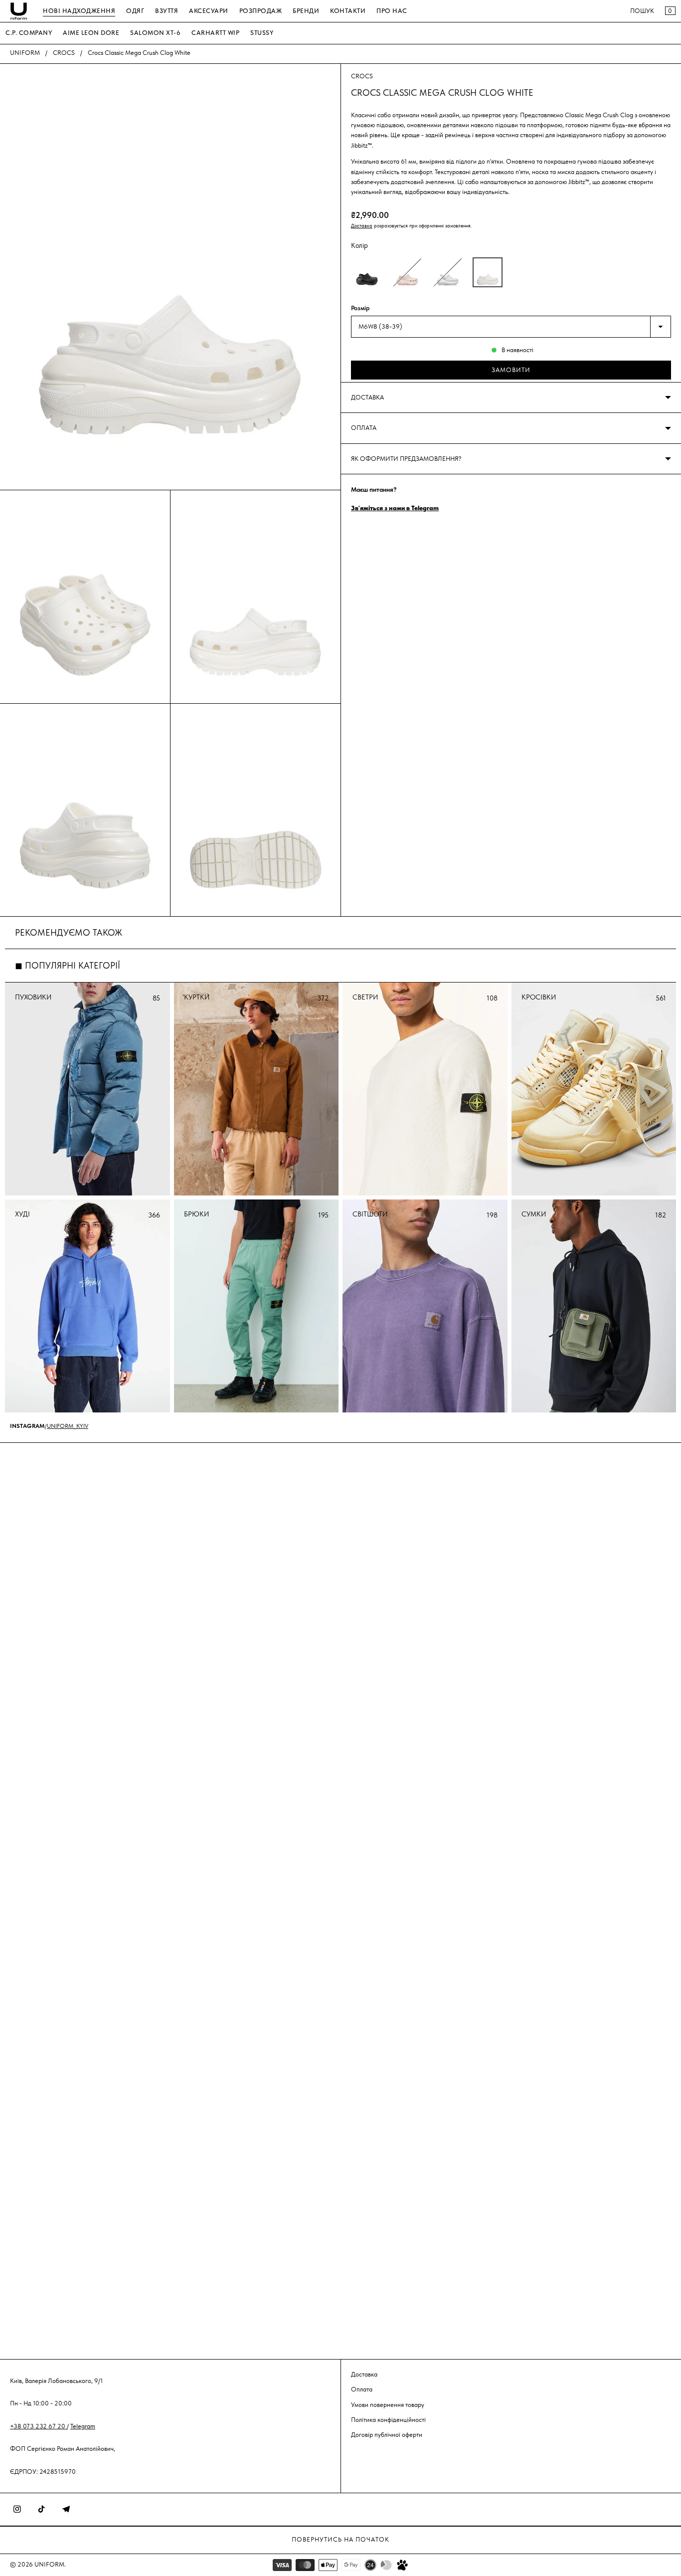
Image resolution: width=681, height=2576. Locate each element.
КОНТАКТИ (348, 11)
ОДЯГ (135, 11)
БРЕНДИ (306, 11)
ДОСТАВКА (367, 397)
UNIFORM (25, 53)
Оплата (362, 2389)
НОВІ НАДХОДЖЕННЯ (79, 11)
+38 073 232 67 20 (38, 2426)
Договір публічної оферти (387, 2435)
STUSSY (262, 33)
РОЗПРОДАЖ (261, 11)
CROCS (64, 53)
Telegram (83, 2426)
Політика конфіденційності (388, 2419)
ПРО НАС (392, 11)
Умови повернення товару (388, 2404)
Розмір (360, 308)
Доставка (362, 226)
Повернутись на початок (340, 2539)
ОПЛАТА (364, 428)
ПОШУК (642, 11)
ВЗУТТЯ (167, 11)
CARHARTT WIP (215, 33)
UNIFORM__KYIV (68, 1426)
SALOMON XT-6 (155, 33)
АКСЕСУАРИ (209, 11)
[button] (367, 272)
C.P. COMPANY (29, 33)
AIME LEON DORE (91, 33)
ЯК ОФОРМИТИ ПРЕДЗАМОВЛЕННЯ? (406, 459)
